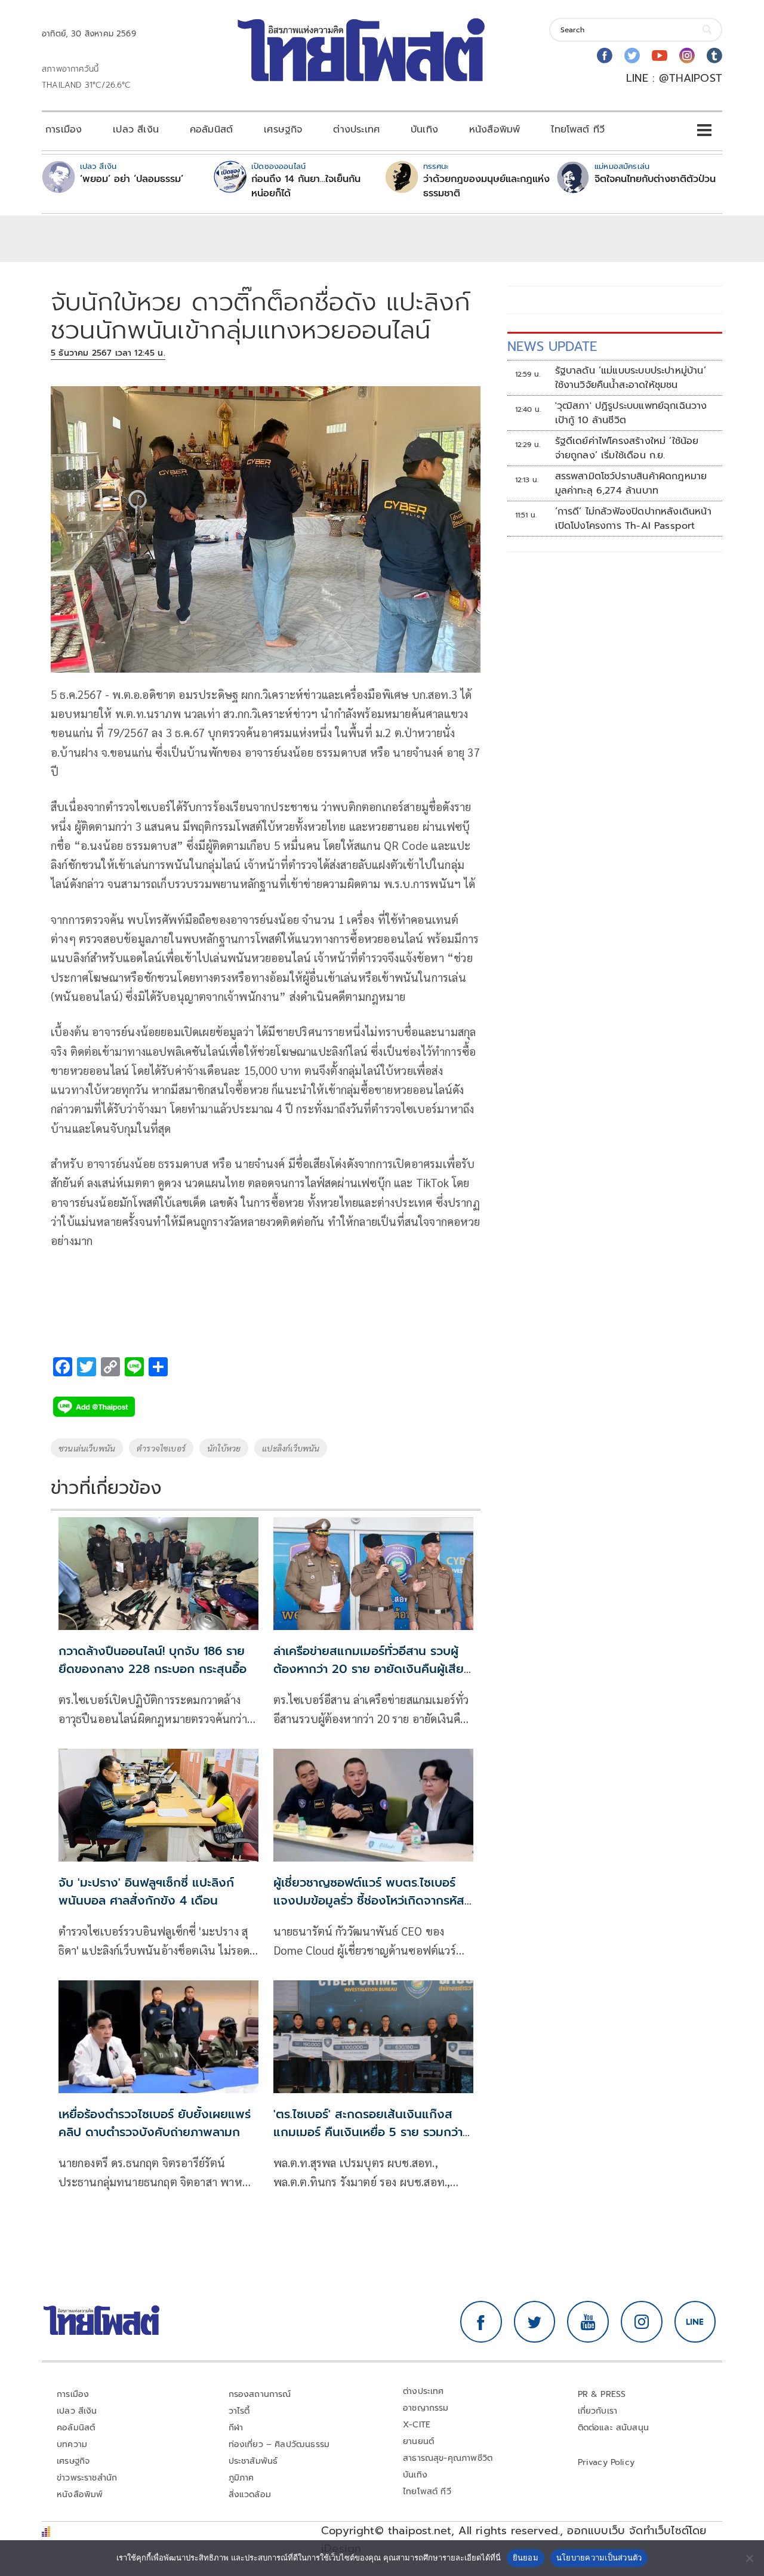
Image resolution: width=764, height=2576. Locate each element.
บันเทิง (424, 130)
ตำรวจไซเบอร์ (161, 1448)
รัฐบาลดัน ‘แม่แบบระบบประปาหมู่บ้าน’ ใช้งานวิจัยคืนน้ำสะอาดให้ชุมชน (631, 378)
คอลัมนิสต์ (211, 130)
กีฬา (236, 2428)
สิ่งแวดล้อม (250, 2495)
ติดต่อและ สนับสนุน (614, 2428)
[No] (749, 2558)
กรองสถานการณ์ (260, 2394)
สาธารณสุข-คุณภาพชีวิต (448, 2458)
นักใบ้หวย (224, 1448)
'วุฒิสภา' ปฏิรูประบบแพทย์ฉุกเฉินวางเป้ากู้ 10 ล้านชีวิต (631, 413)
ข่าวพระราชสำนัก (87, 2478)
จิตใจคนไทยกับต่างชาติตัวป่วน (655, 179)
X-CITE (417, 2425)
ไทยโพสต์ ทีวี (578, 130)
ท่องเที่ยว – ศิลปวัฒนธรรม (279, 2444)
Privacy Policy (606, 2462)
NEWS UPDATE (552, 346)
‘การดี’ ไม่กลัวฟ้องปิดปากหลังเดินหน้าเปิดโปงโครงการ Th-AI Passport (633, 519)
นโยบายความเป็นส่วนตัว (599, 2557)
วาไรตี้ (239, 2411)
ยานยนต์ (418, 2441)
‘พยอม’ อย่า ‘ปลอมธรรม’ (132, 179)
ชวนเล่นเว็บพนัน (87, 1448)
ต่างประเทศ (356, 130)
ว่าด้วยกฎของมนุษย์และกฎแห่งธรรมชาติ (486, 186)
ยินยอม (526, 2557)
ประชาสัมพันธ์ (253, 2461)
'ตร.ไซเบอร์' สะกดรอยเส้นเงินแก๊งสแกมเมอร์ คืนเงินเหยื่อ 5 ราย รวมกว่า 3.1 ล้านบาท (368, 2132)
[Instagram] (687, 56)
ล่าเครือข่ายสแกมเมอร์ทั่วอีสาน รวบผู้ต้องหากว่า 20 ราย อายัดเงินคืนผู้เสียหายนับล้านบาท (369, 1669)
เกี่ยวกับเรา (598, 2411)
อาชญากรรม (426, 2408)
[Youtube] (660, 56)
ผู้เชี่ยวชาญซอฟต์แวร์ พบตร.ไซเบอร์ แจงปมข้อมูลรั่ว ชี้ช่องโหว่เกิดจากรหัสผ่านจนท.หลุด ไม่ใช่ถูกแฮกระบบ (369, 1900)
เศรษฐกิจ (283, 130)
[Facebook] (605, 56)
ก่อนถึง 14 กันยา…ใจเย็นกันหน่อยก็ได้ (306, 186)
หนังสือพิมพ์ (495, 130)
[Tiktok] (714, 56)
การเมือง (64, 130)
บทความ (72, 2444)
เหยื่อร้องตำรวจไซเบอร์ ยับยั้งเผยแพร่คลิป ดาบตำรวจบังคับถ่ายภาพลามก (155, 2123)
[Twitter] (632, 56)
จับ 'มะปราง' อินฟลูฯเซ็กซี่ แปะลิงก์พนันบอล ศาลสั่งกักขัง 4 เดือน (146, 1891)
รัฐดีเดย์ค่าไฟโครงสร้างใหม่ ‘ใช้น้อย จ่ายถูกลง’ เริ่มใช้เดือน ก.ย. (627, 448)
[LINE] (695, 2322)
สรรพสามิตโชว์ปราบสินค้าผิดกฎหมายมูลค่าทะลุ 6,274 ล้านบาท (631, 483)
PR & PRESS (602, 2394)
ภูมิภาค (241, 2478)
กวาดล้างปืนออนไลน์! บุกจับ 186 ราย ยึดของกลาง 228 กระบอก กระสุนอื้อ (153, 1660)
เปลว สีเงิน (136, 130)
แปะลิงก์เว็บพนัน (291, 1448)
